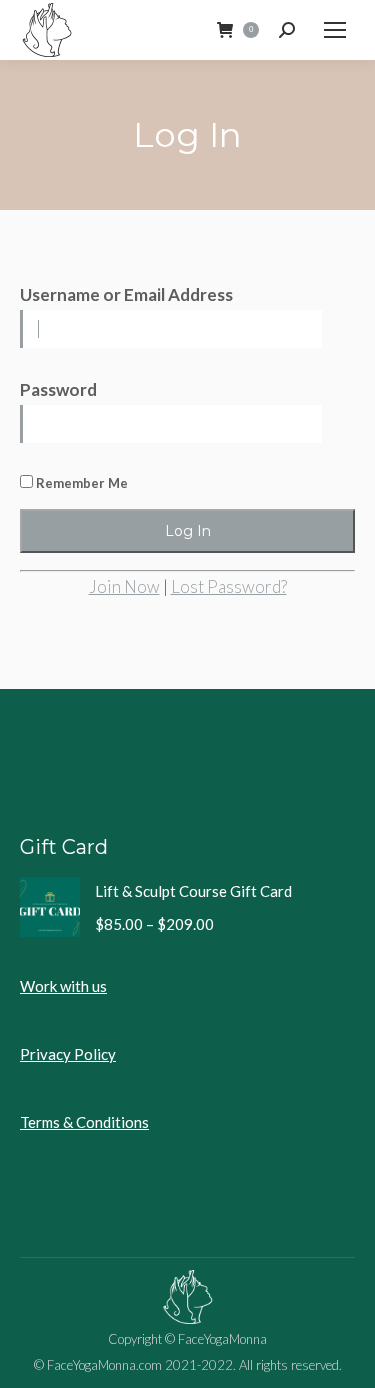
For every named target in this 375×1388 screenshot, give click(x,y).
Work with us (63, 986)
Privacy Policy (68, 1054)
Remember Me (80, 483)
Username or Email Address (126, 294)
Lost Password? (229, 586)
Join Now (124, 586)
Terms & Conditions (84, 1122)
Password (58, 389)
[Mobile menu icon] (335, 30)
